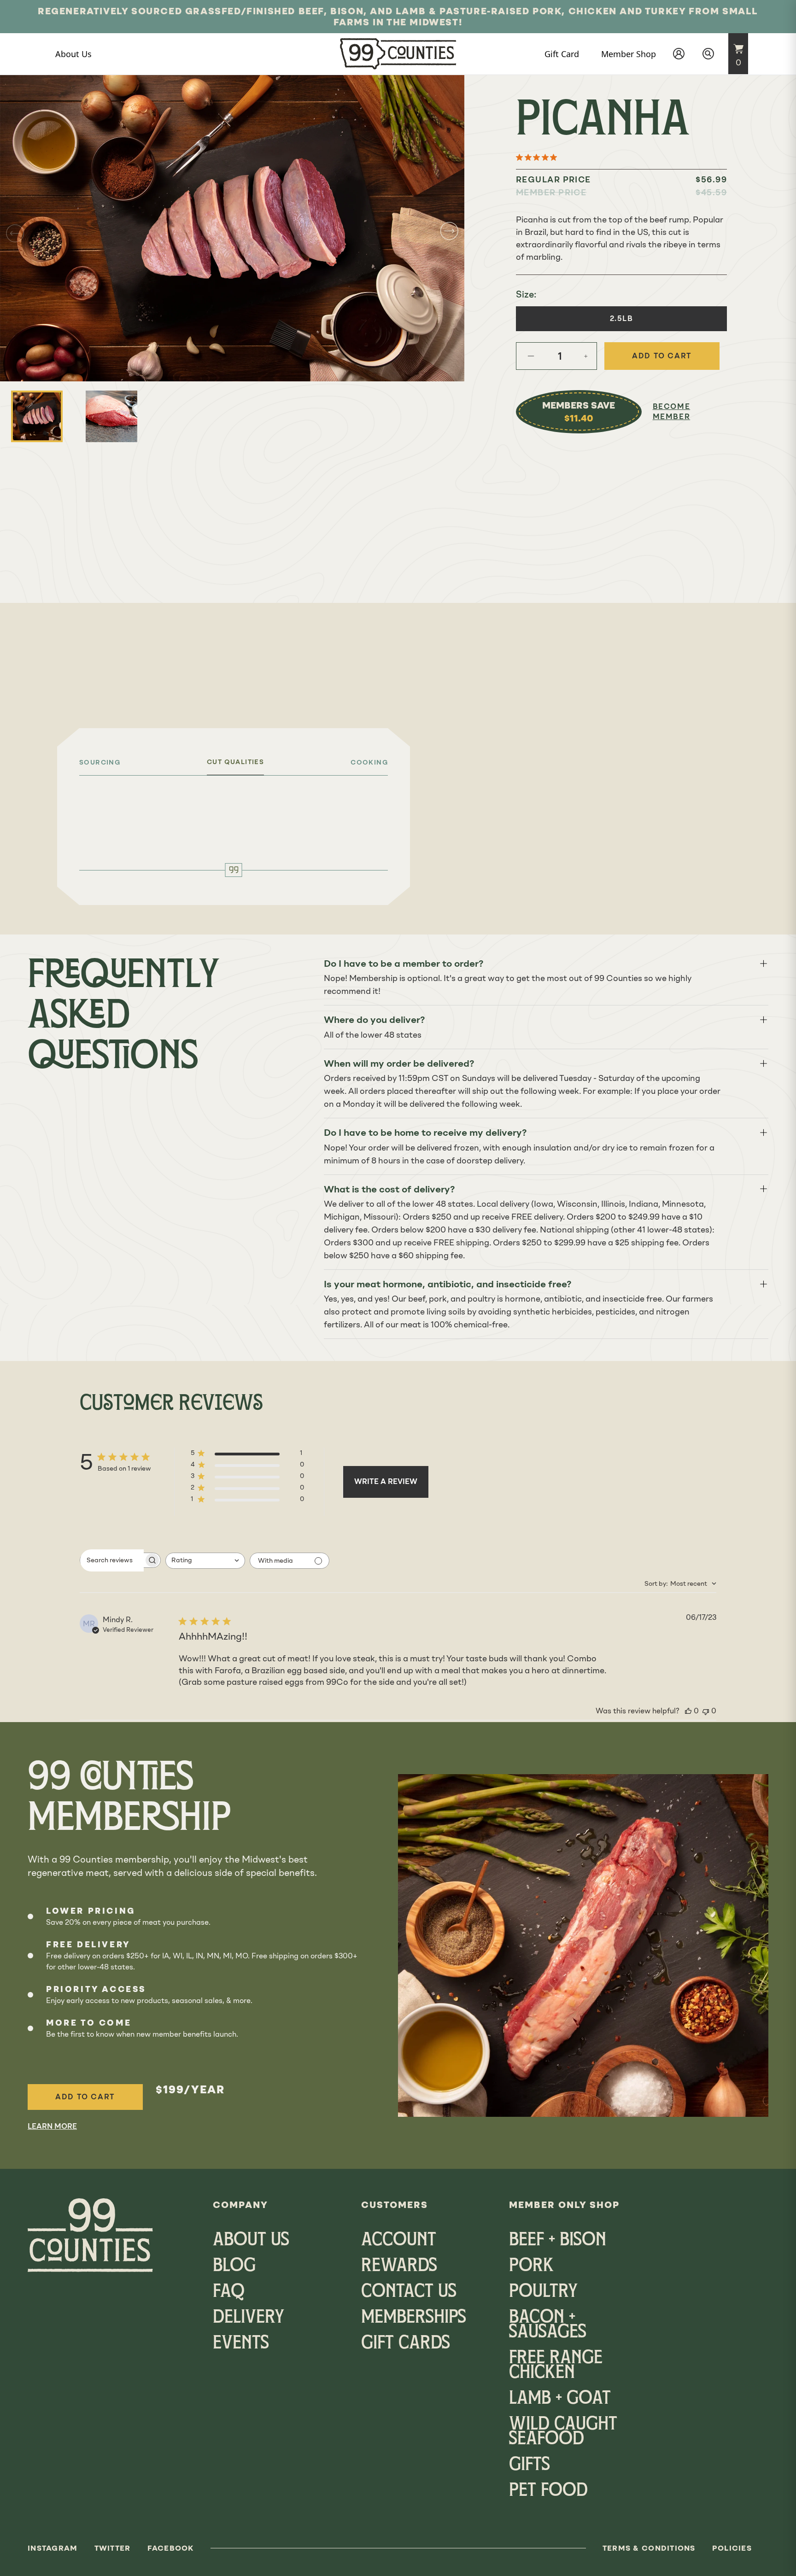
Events (241, 2344)
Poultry (543, 2292)
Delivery (249, 2318)
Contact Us (409, 2292)
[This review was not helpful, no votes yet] (706, 1711)
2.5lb (622, 318)
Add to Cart (85, 2097)
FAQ (229, 2292)
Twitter (113, 2548)
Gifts (530, 2465)
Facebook (171, 2548)
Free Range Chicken (556, 2366)
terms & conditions (649, 2548)
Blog (234, 2266)
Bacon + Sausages (548, 2325)
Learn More (52, 2126)
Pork (531, 2266)
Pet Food (548, 2491)
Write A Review (386, 1481)
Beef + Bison (558, 2241)
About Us (251, 2241)
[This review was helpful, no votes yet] (688, 1711)
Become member (672, 412)
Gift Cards (406, 2344)
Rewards (399, 2266)
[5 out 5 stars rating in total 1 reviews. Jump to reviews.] (538, 157)
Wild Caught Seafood (563, 2432)
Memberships (414, 2318)
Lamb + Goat (560, 2399)
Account (399, 2241)
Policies (732, 2548)
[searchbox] (112, 1560)
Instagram (53, 2548)
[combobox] (205, 1561)
